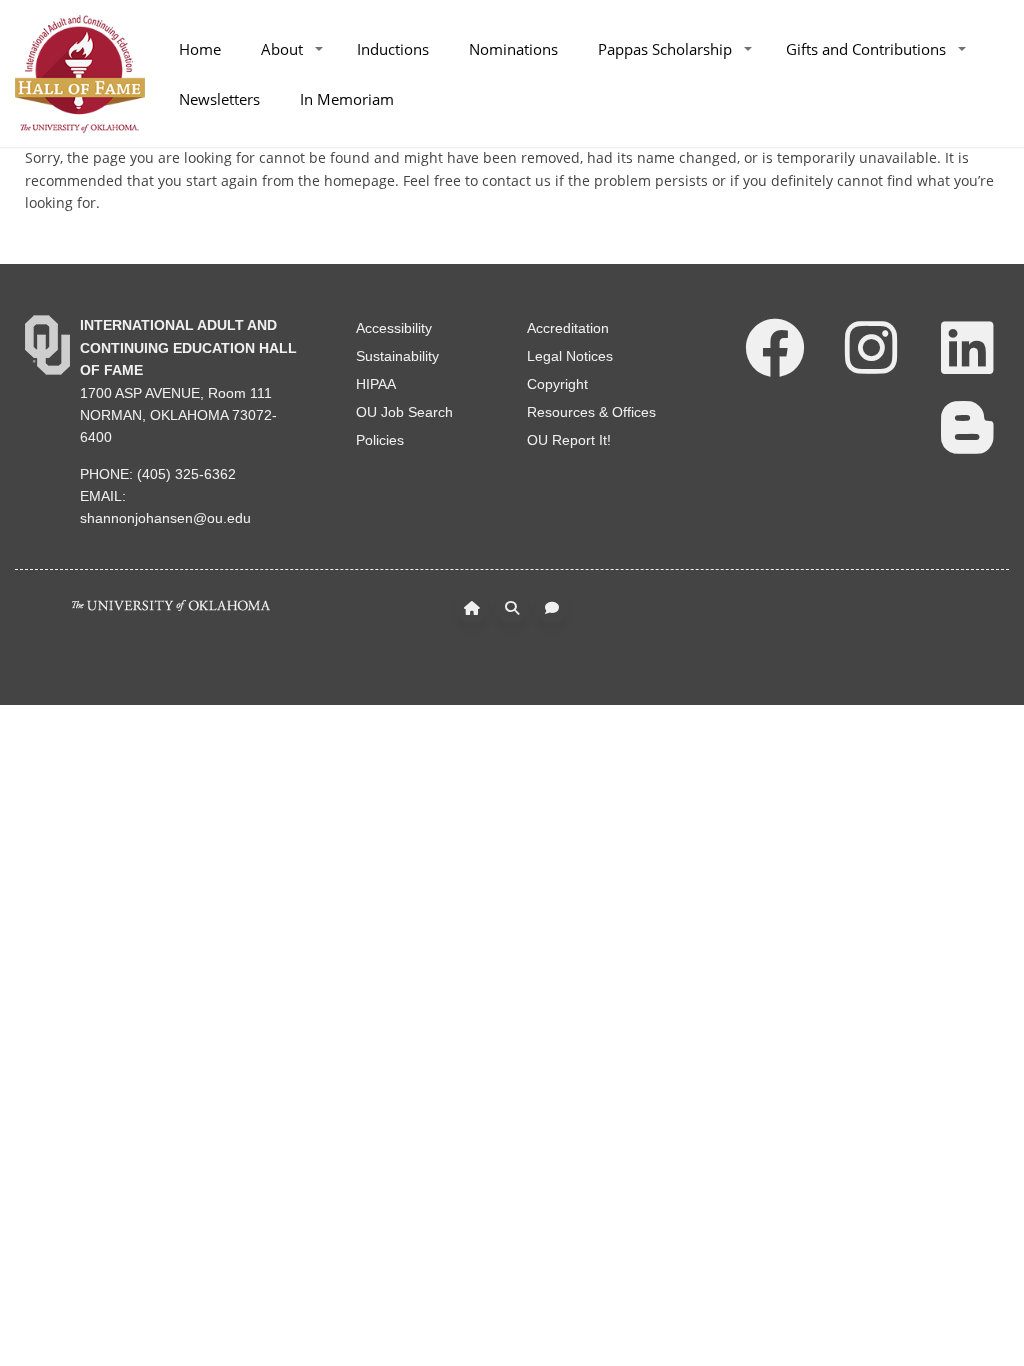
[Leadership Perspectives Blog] (967, 426)
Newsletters (219, 99)
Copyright (557, 384)
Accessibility (394, 328)
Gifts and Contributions (866, 49)
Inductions (393, 49)
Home (200, 49)
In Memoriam (347, 99)
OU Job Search (404, 412)
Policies (380, 440)
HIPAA (376, 384)
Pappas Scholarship (665, 49)
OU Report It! (569, 440)
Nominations (513, 49)
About (282, 49)
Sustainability (397, 356)
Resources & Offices (591, 412)
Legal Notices (570, 356)
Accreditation (568, 328)
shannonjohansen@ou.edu (165, 518)
